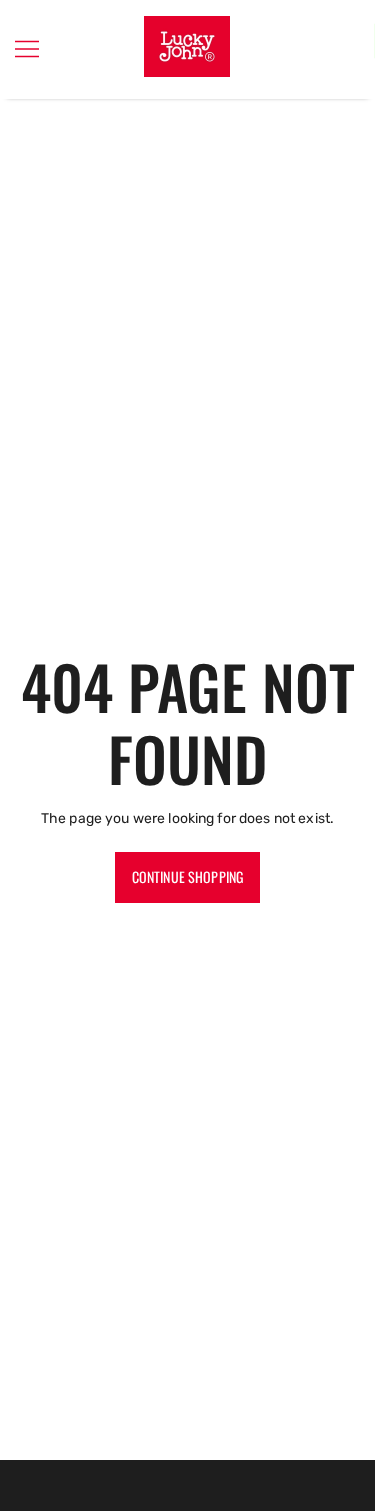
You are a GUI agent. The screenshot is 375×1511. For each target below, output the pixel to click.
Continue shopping (187, 876)
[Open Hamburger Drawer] (27, 49)
